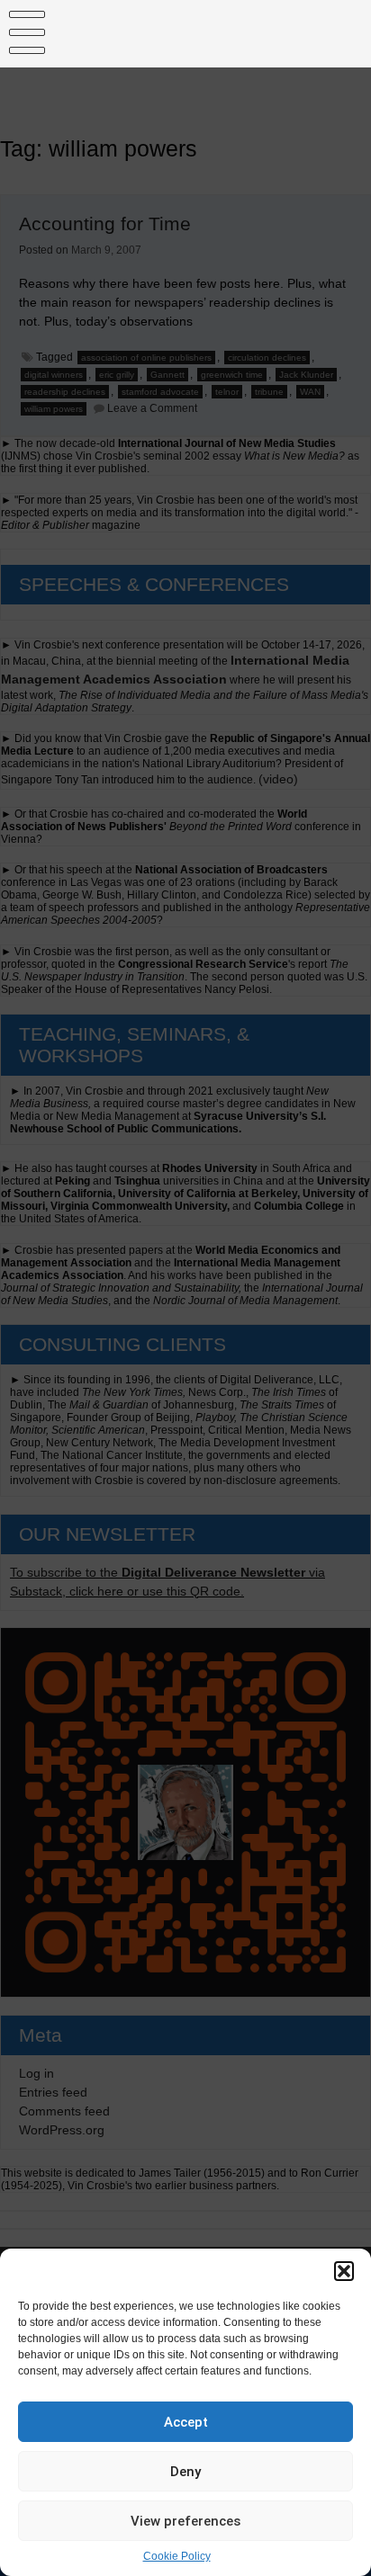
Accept (186, 2422)
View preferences (185, 2521)
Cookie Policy (177, 2556)
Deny (185, 2472)
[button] (344, 2271)
